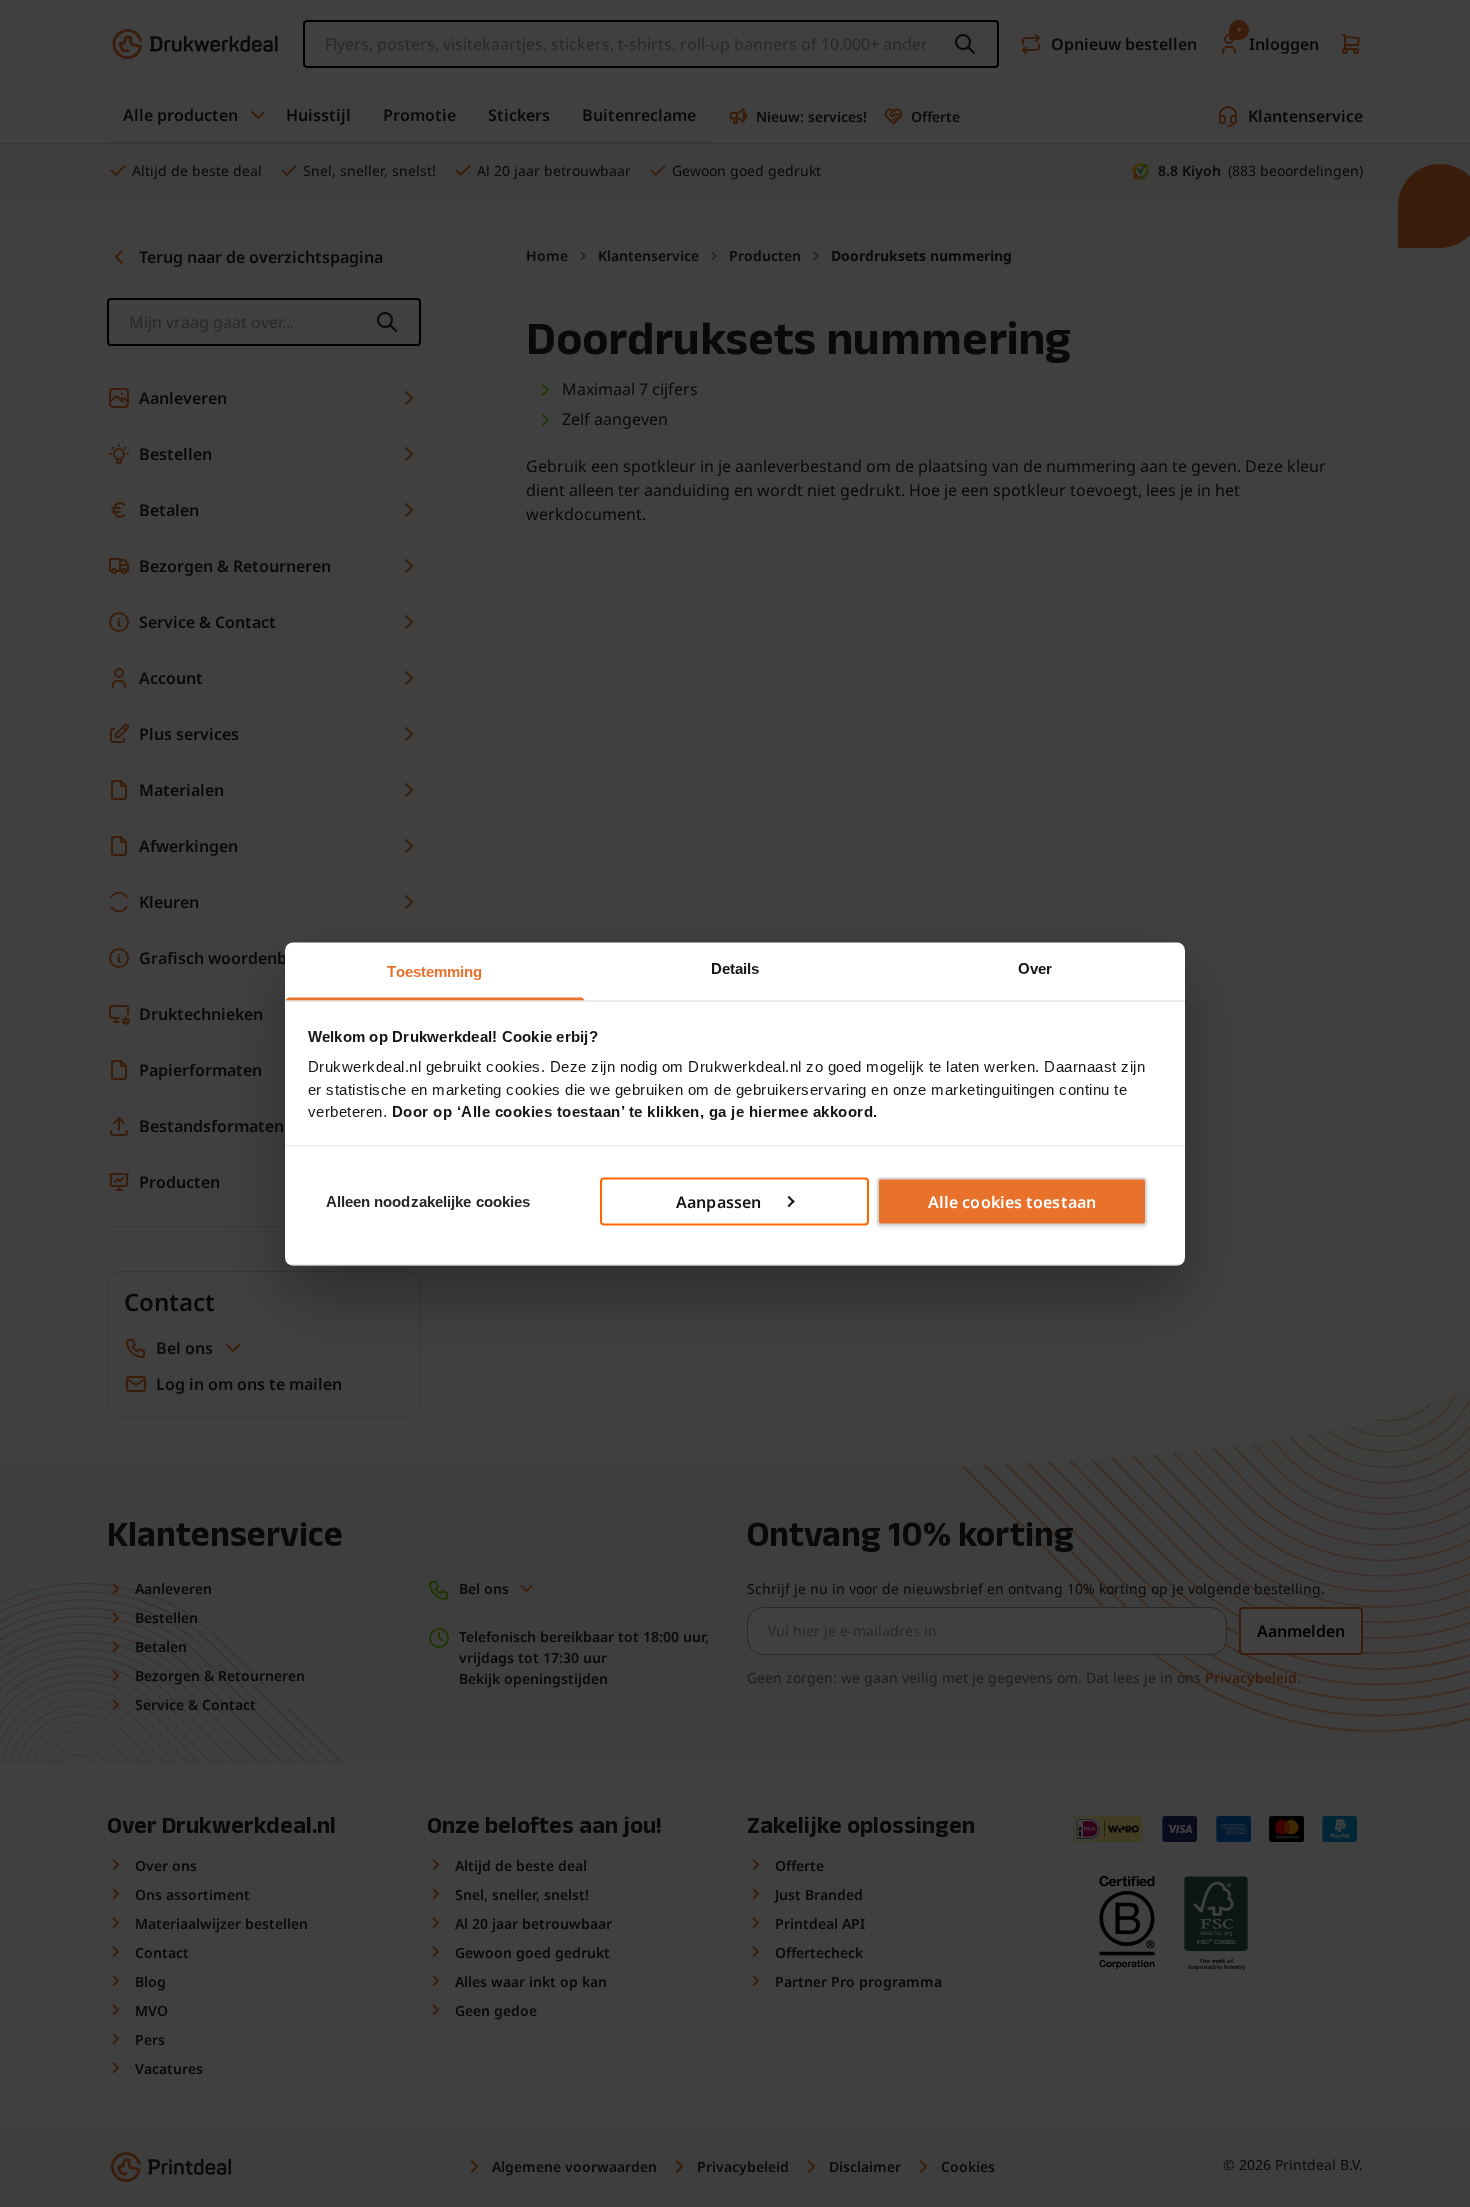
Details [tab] (735, 967)
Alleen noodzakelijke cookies (428, 1200)
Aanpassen (718, 1202)
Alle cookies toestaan (1012, 1202)
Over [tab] (1035, 967)
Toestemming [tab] (434, 970)
